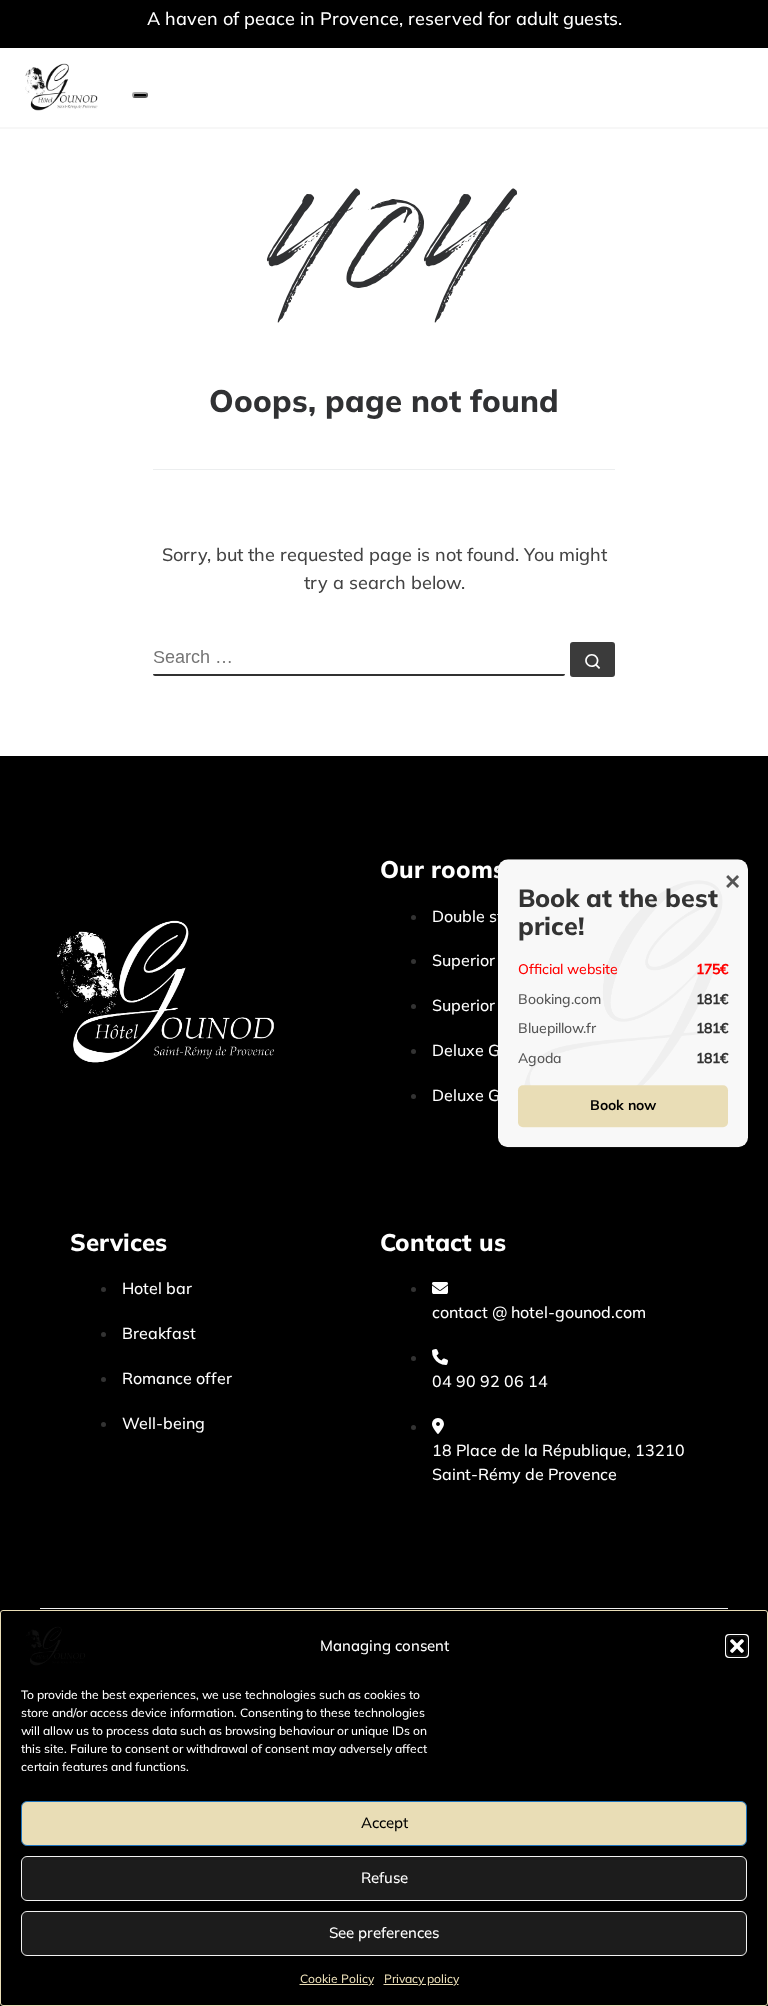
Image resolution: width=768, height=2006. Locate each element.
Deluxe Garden (488, 1095)
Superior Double (492, 960)
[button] (737, 1646)
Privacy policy (421, 1978)
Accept (384, 1822)
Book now (623, 1105)
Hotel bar (157, 1288)
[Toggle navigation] (140, 95)
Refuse (384, 1877)
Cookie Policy (337, 1978)
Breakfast (159, 1333)
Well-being (163, 1423)
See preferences (384, 1932)
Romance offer (177, 1378)
